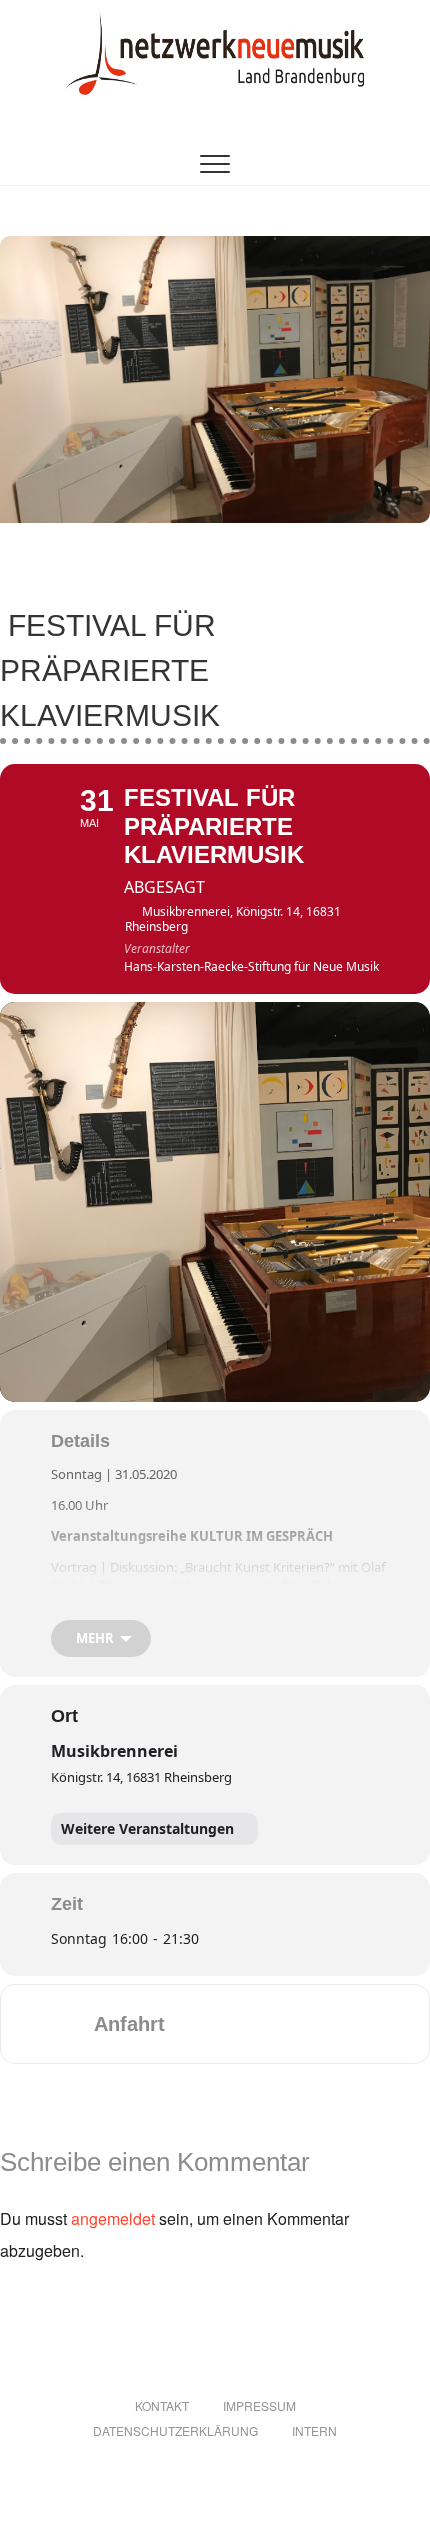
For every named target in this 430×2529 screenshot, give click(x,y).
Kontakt (162, 2405)
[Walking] (309, 2024)
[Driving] (231, 2024)
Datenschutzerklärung (175, 2430)
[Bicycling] (348, 2024)
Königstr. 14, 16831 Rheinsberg (141, 1777)
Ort (64, 1716)
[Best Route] (192, 2024)
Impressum (259, 2405)
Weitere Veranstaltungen (147, 1828)
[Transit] (270, 2024)
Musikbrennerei (114, 1751)
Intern (314, 2430)
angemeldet (113, 2218)
